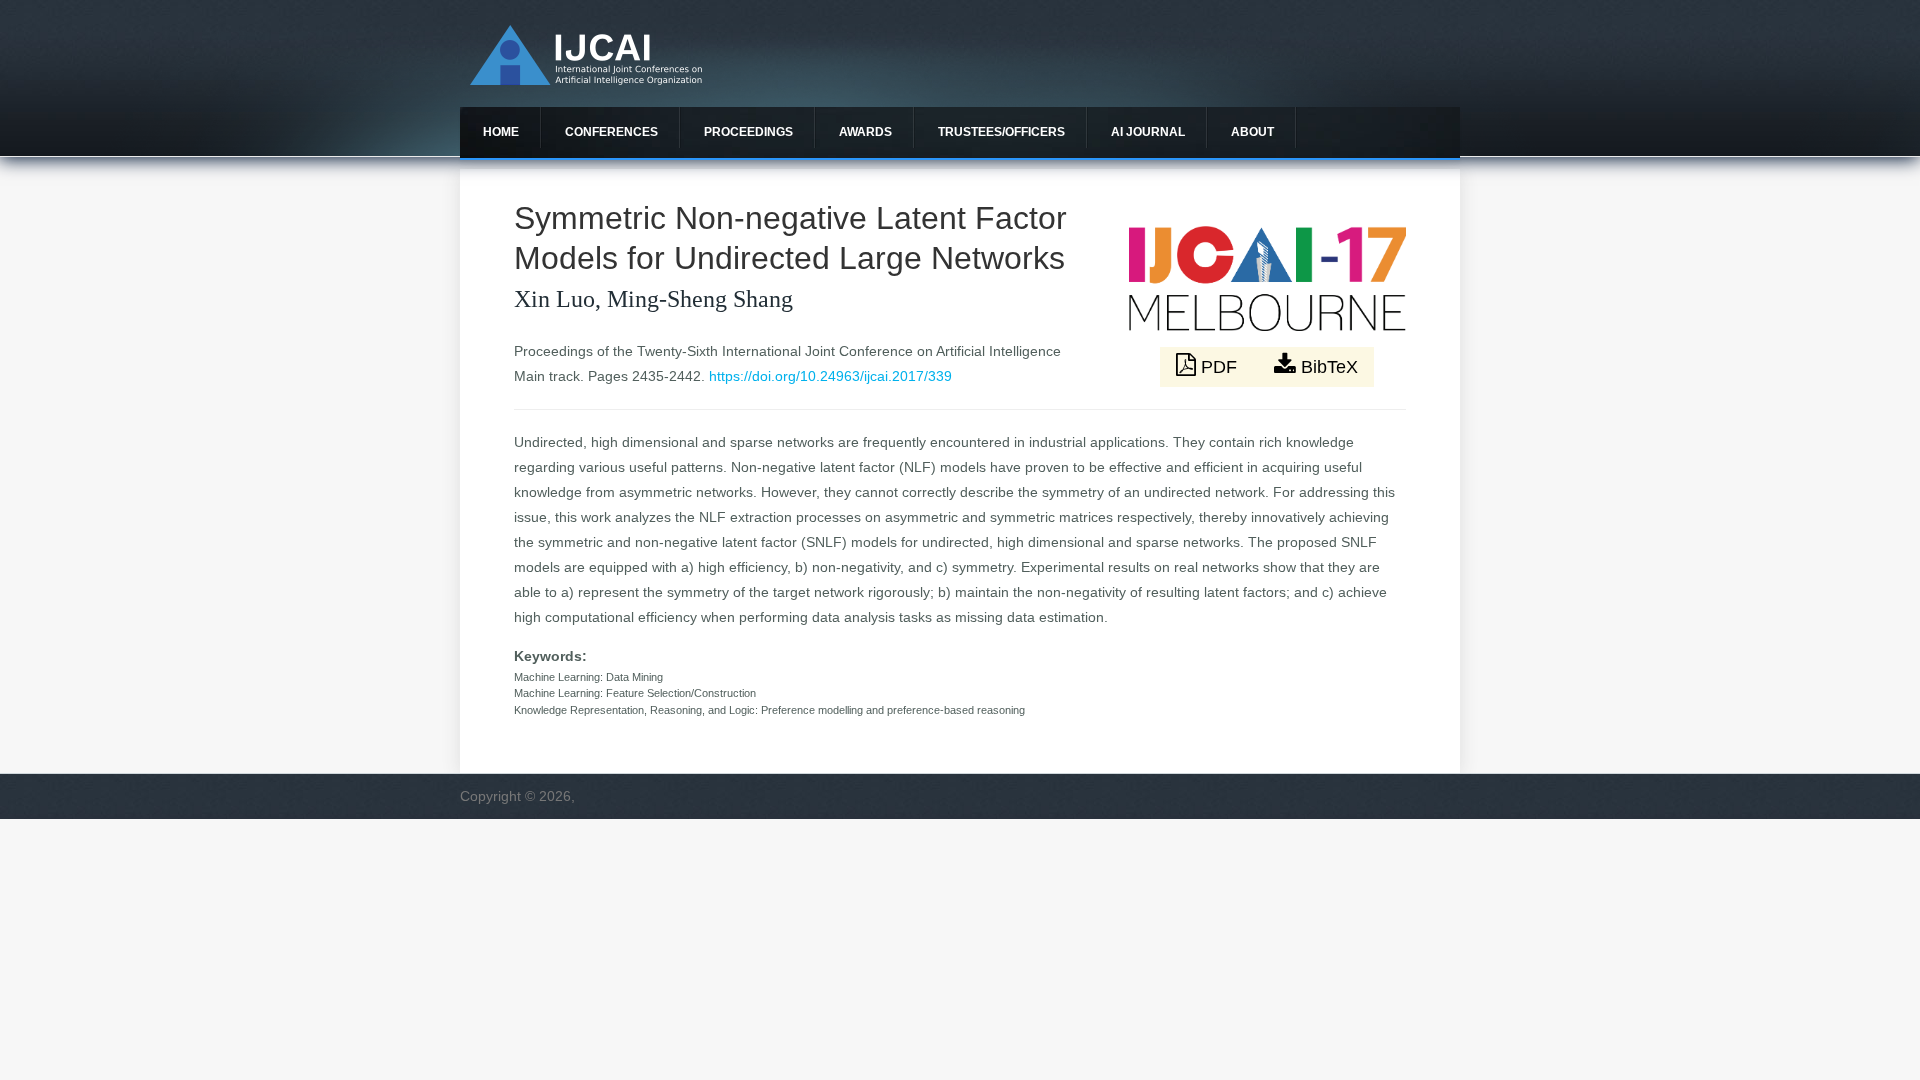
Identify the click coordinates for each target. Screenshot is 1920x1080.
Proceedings (748, 132)
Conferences (611, 132)
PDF (1219, 367)
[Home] (586, 80)
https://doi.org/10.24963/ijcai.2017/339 (830, 376)
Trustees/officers (1001, 132)
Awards (865, 132)
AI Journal (1148, 132)
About (1252, 132)
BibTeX (1327, 367)
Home (501, 132)
